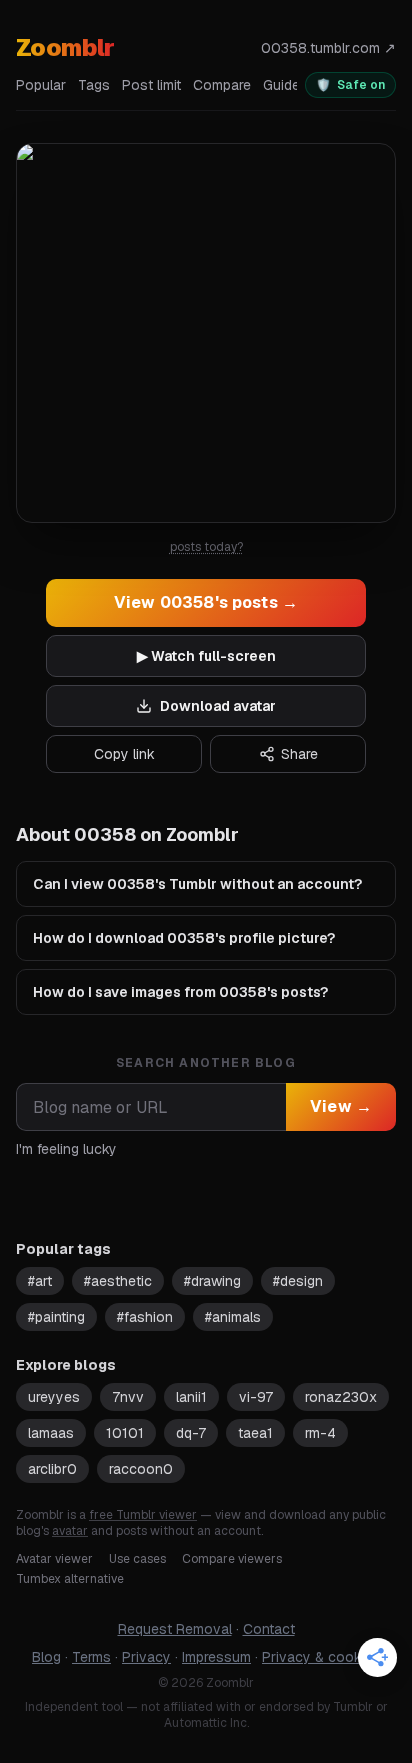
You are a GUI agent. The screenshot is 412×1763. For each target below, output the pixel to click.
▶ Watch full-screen (206, 656)
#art (40, 1281)
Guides (285, 85)
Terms (91, 1657)
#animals (233, 1317)
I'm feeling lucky (66, 1149)
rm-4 (320, 1433)
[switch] (350, 85)
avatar (70, 1531)
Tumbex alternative (70, 1579)
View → (341, 1106)
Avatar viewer (54, 1559)
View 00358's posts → (206, 602)
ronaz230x (341, 1397)
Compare (222, 85)
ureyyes (54, 1397)
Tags (94, 85)
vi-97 (256, 1397)
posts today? (206, 547)
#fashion (145, 1317)
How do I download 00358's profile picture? (184, 938)
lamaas (51, 1433)
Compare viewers (232, 1559)
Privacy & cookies (321, 1657)
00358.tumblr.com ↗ (328, 48)
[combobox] (151, 1107)
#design (298, 1281)
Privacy (146, 1657)
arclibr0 (52, 1469)
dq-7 (191, 1433)
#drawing (212, 1281)
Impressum (216, 1657)
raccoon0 (141, 1469)
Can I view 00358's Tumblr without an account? (197, 884)
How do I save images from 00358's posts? (180, 992)
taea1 (255, 1433)
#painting (56, 1317)
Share (299, 754)
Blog (46, 1657)
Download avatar (218, 706)
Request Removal (175, 1629)
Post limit (151, 85)
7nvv (128, 1397)
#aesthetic (118, 1281)
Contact (269, 1629)
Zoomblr (65, 47)
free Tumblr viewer (143, 1515)
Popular (41, 85)
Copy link (124, 754)
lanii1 (191, 1397)
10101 (125, 1433)
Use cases (137, 1559)
